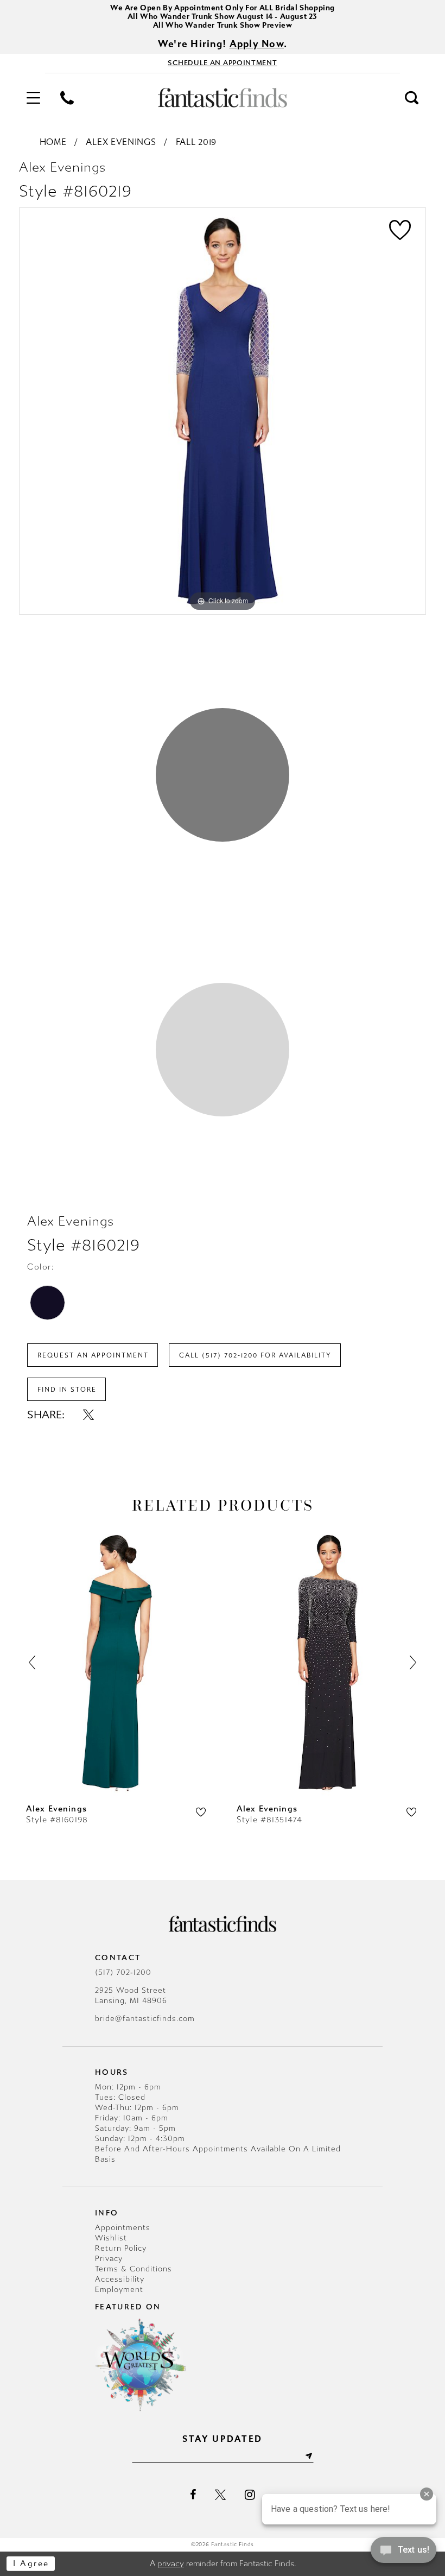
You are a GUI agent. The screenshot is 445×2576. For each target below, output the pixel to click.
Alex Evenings (121, 142)
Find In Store (67, 1390)
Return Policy (121, 2248)
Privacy (109, 2259)
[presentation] (117, 1663)
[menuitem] (33, 98)
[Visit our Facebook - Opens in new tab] (193, 2495)
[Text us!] (403, 2553)
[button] (33, 98)
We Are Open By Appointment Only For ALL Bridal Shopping (223, 8)
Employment (119, 2290)
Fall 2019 (196, 142)
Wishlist (111, 2238)
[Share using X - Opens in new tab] (88, 1415)
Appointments (123, 2228)
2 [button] (223, 1050)
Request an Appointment (93, 1355)
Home (53, 142)
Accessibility (120, 2279)
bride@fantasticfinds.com (145, 2019)
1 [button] (223, 775)
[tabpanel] (223, 411)
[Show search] (412, 98)
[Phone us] (67, 98)
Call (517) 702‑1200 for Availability (255, 1355)
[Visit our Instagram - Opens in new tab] (250, 2495)
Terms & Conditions (133, 2269)
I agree (31, 2564)
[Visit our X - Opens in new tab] (220, 2495)
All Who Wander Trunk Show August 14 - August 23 (223, 17)
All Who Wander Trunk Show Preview (223, 25)
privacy (171, 2564)
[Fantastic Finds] (223, 98)
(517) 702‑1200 (123, 1972)
